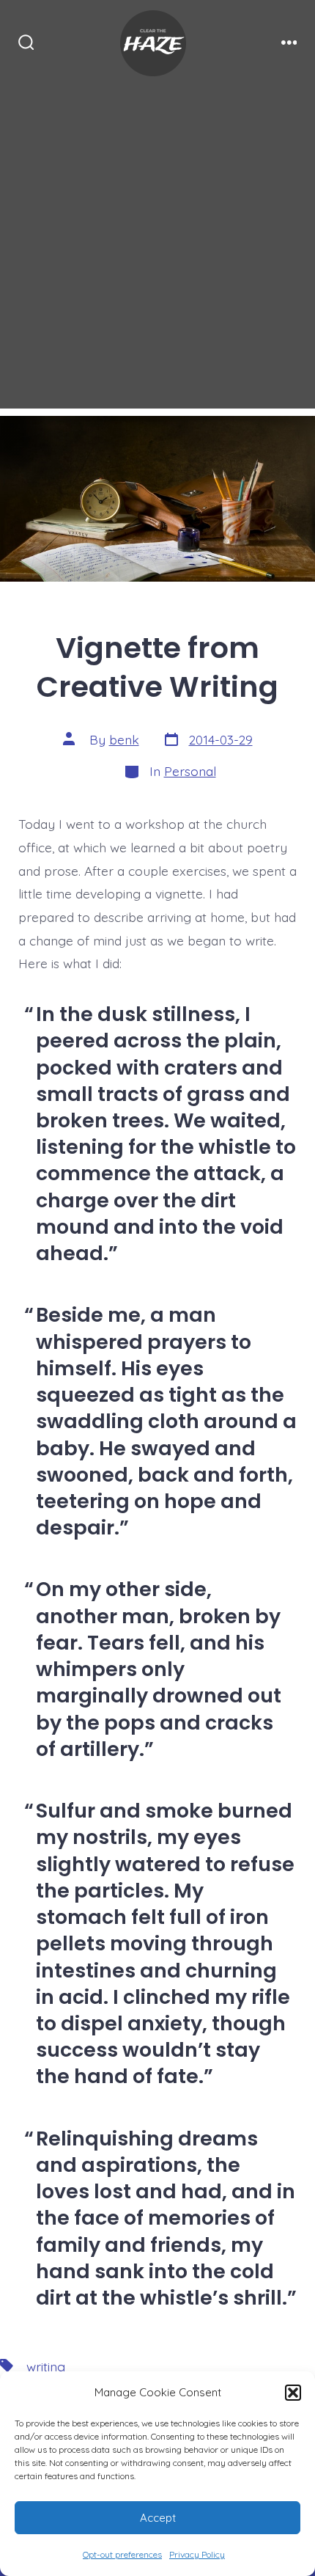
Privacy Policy (197, 2554)
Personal (190, 771)
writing (46, 2366)
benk (124, 739)
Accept (158, 2518)
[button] (293, 2393)
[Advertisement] (157, 251)
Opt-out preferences (122, 2554)
